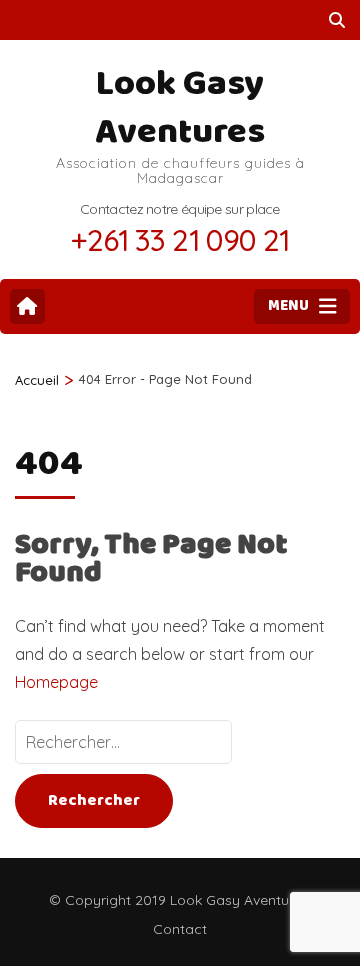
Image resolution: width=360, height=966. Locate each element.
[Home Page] (27, 306)
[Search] (337, 20)
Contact (180, 929)
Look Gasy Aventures (180, 107)
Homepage (56, 682)
